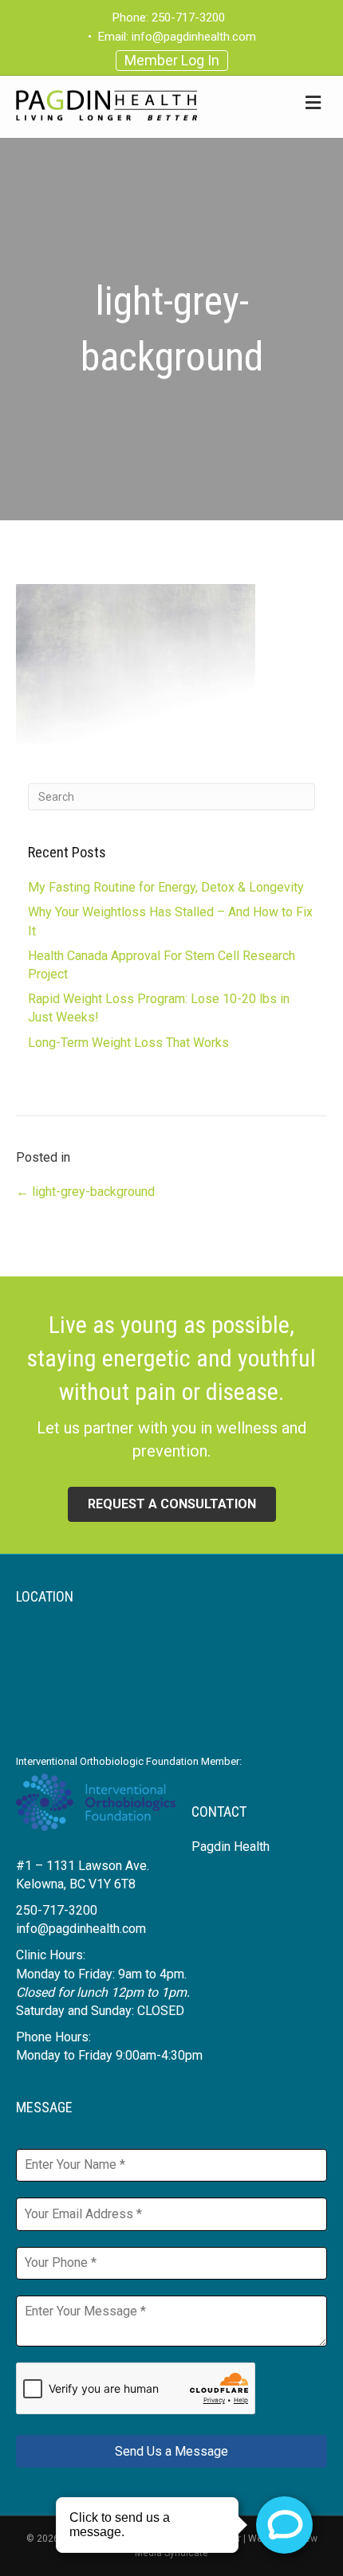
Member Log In (172, 60)
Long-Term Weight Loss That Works (128, 1043)
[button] (172, 1504)
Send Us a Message (171, 2451)
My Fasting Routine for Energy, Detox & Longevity (166, 887)
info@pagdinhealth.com (194, 37)
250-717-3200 (188, 18)
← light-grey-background (85, 1192)
